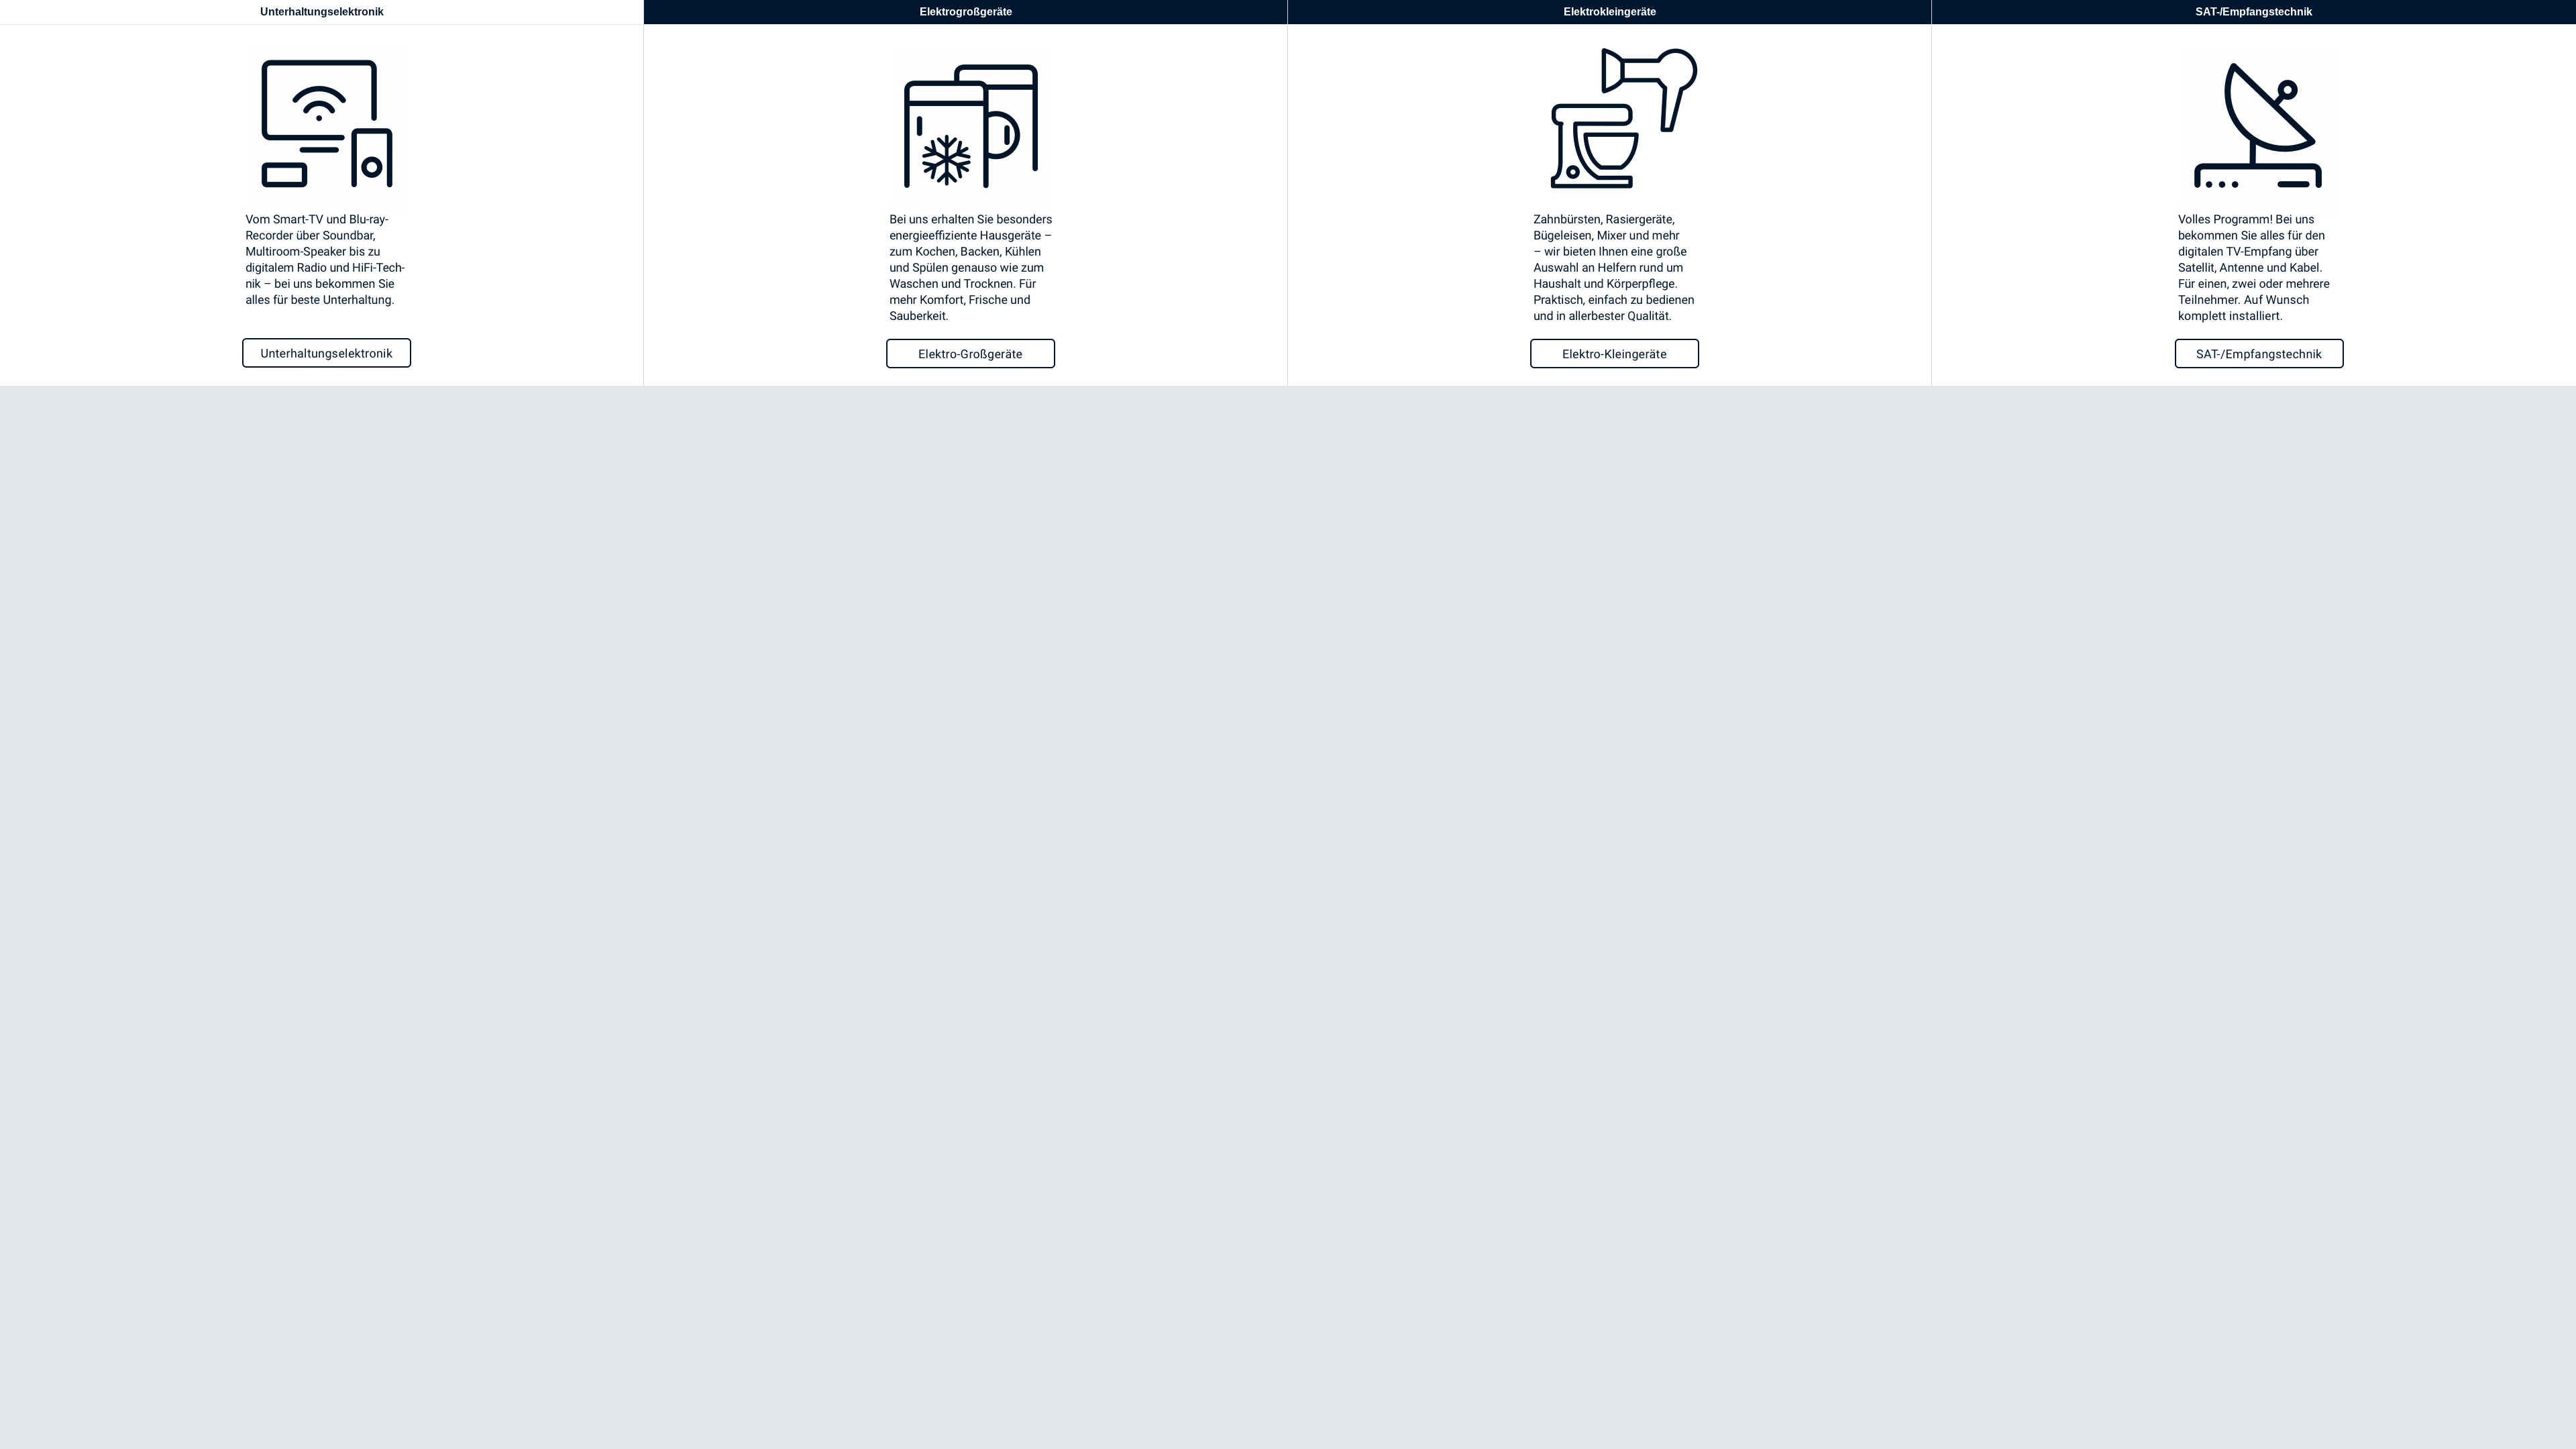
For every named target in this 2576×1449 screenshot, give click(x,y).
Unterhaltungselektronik (322, 12)
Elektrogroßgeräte (966, 12)
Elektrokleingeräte (1610, 12)
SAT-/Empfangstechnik (2254, 12)
